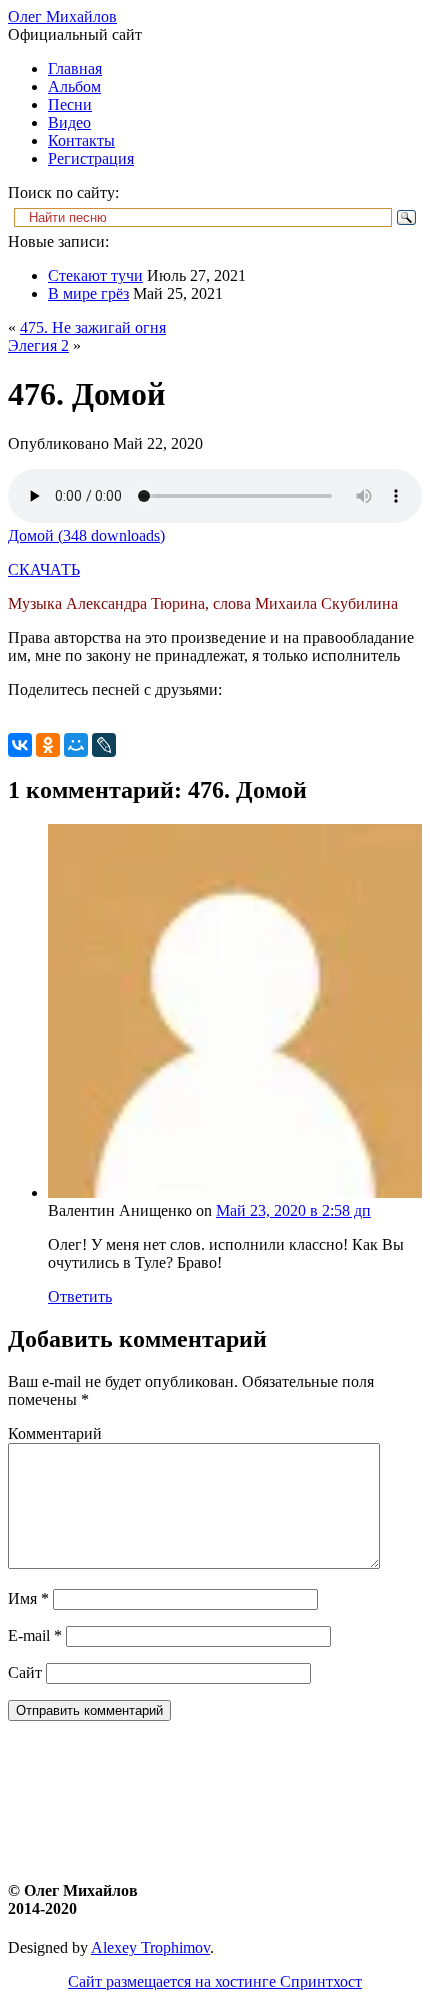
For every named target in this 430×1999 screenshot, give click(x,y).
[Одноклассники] (48, 745)
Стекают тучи (95, 275)
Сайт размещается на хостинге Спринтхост (215, 1981)
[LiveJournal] (104, 745)
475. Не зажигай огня (93, 327)
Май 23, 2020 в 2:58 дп (293, 1210)
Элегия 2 (38, 345)
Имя (28, 1598)
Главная (75, 68)
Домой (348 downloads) (86, 535)
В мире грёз (88, 293)
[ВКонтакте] (20, 745)
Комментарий (55, 1433)
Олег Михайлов (62, 16)
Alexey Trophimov (150, 1947)
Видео (69, 122)
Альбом (74, 86)
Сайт (25, 1672)
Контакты (81, 140)
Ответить (80, 1296)
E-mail (35, 1635)
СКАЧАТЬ (44, 569)
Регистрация (91, 158)
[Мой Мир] (76, 745)
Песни (70, 104)
